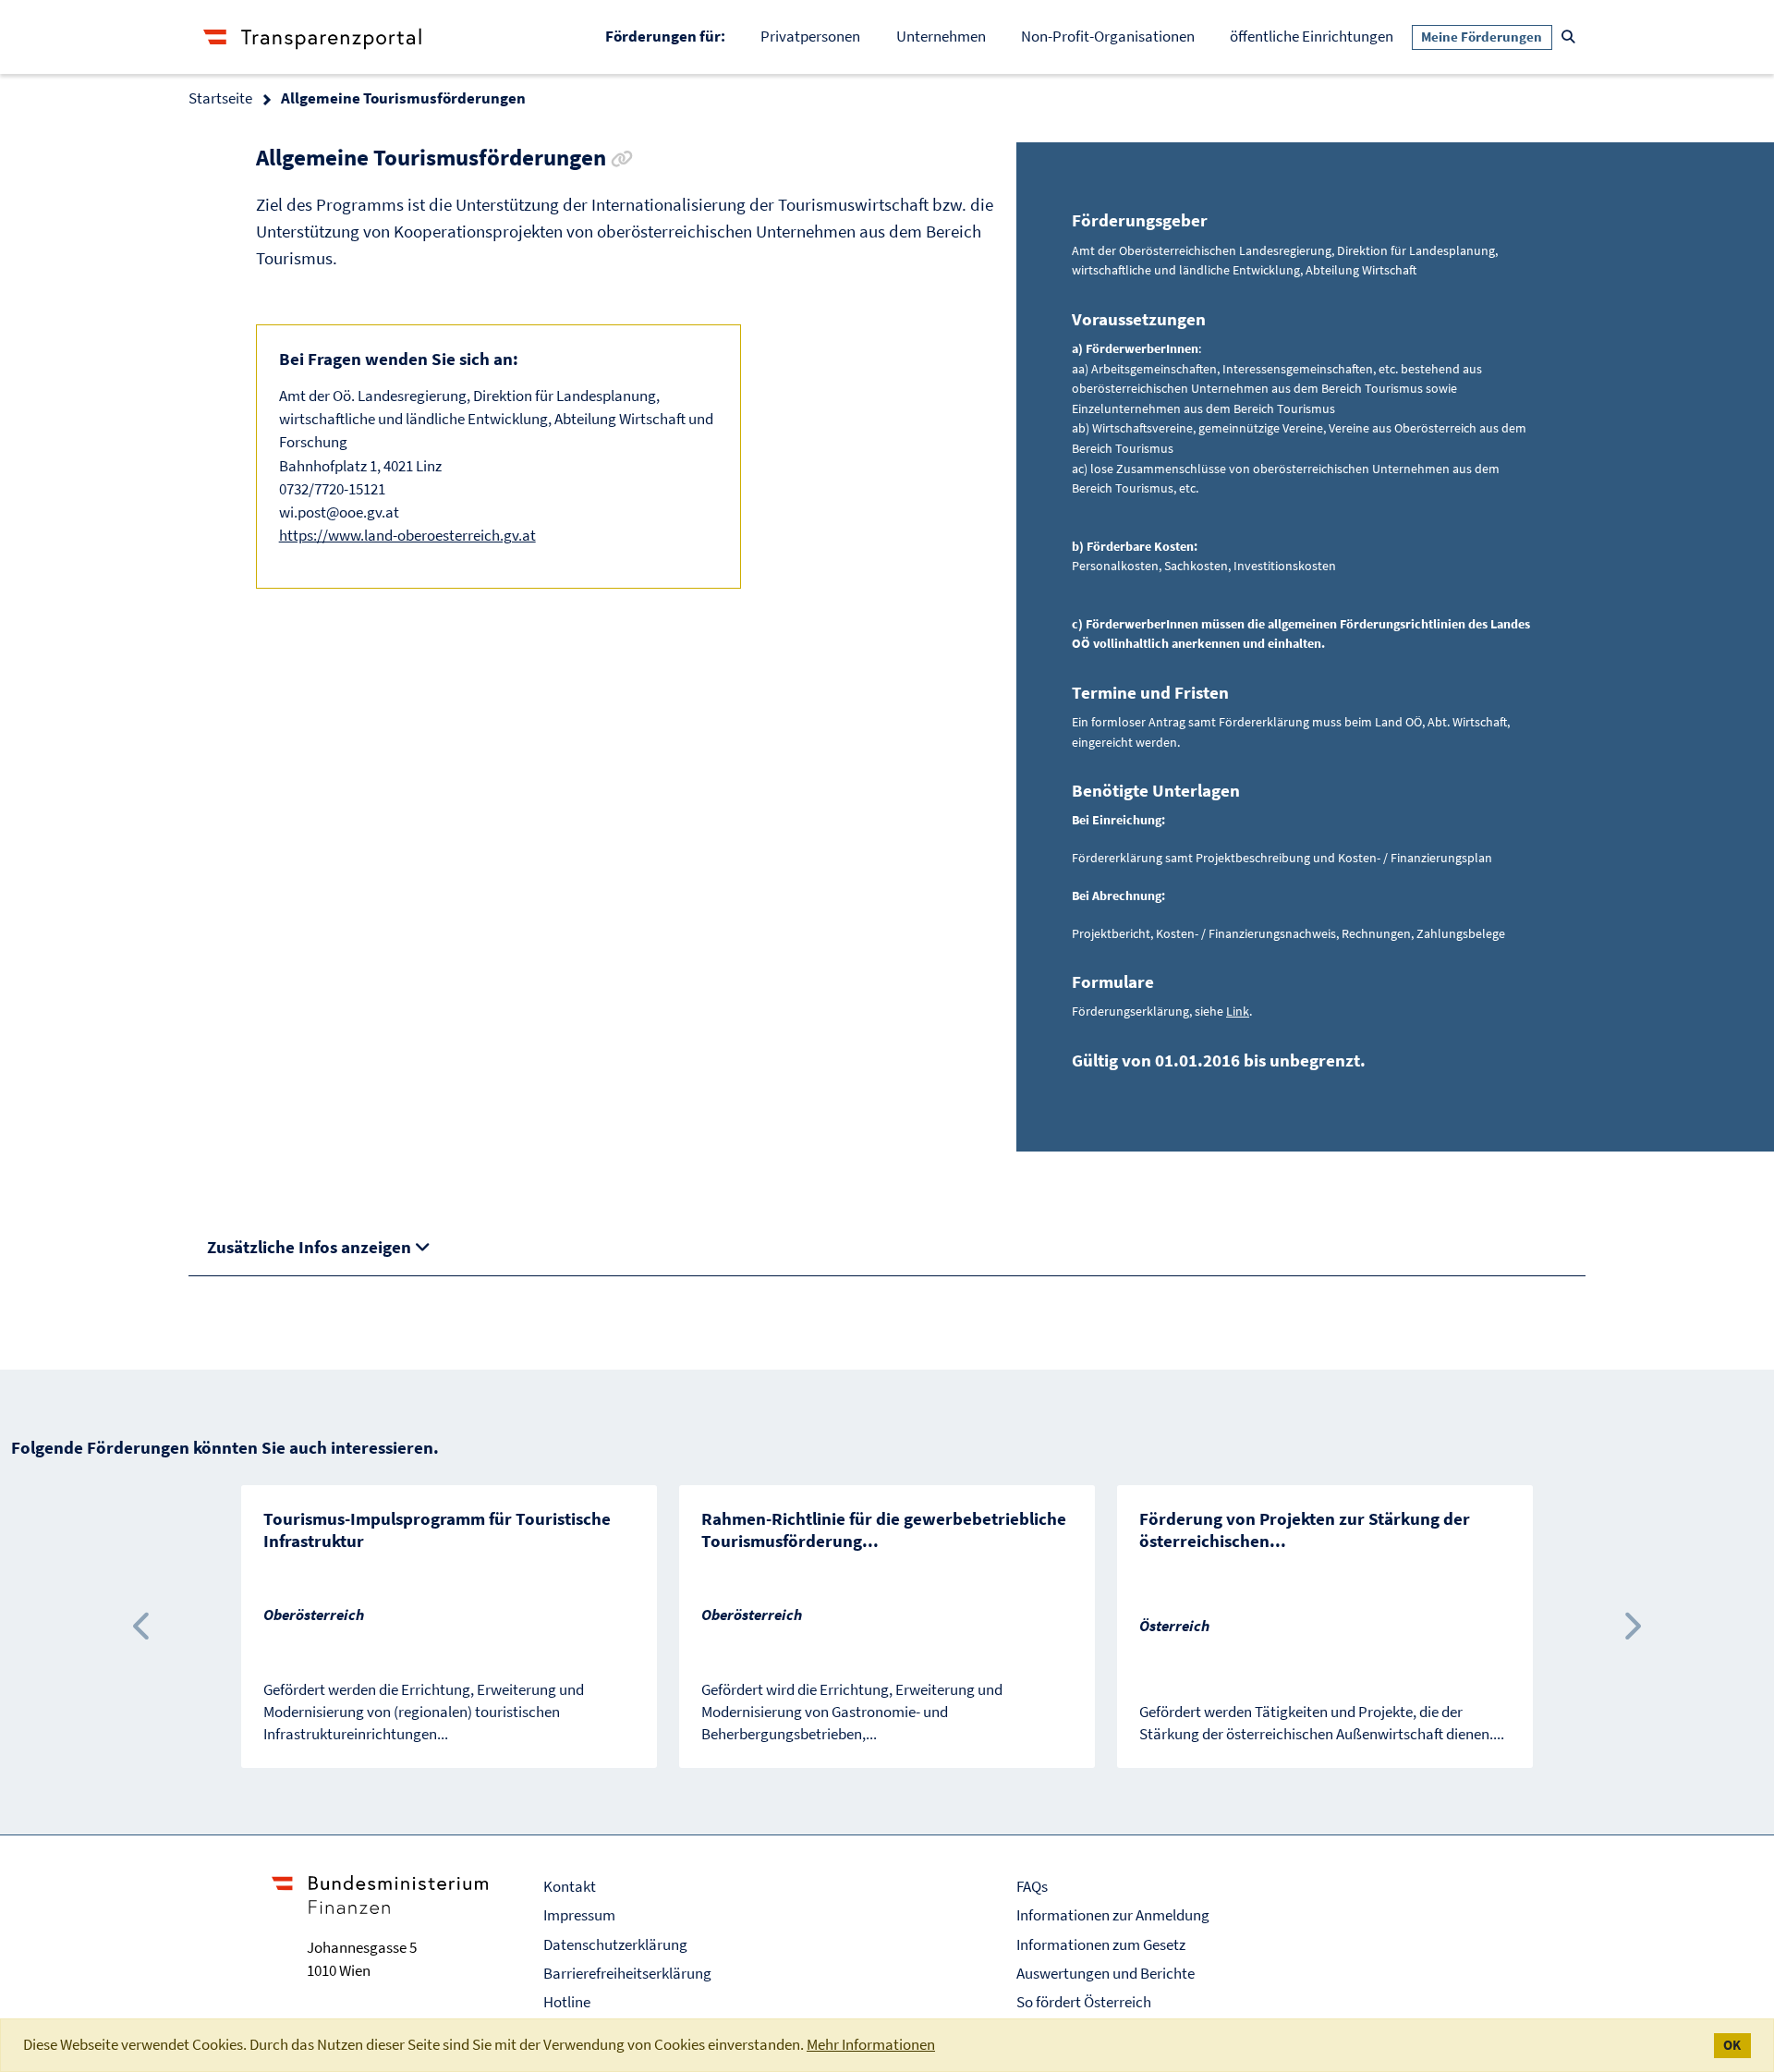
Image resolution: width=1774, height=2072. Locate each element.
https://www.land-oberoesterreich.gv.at (407, 535)
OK (1732, 2045)
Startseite (220, 98)
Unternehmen (941, 36)
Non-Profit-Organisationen (1108, 36)
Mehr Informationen (871, 2044)
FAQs (1032, 1886)
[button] (142, 1627)
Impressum (579, 1915)
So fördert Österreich (1084, 2002)
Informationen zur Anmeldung (1113, 1915)
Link (1238, 1011)
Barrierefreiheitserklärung (627, 1973)
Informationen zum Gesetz (1101, 1944)
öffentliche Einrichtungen (1312, 36)
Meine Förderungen (1482, 37)
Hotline (567, 2002)
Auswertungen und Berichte (1106, 1973)
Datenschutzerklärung (615, 1944)
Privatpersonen (810, 36)
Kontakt (570, 1886)
